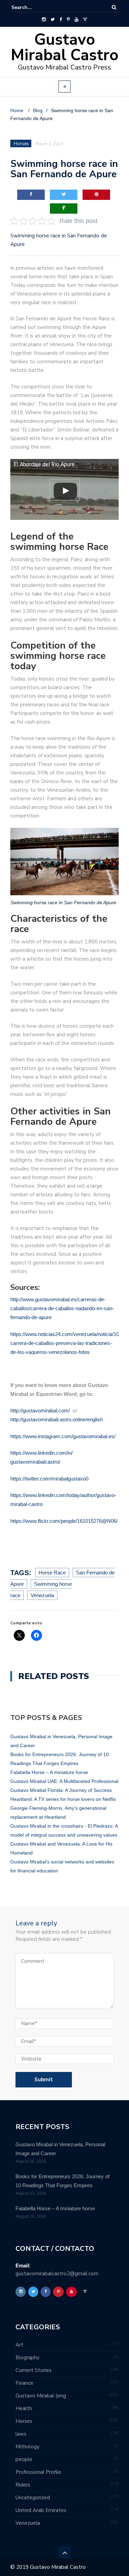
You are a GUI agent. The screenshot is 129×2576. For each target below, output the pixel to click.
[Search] (114, 7)
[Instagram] (44, 20)
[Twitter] (53, 20)
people (24, 2459)
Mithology (28, 2447)
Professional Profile (38, 2472)
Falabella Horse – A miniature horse (49, 1772)
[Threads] (85, 20)
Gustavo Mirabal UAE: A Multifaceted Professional (64, 1781)
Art (19, 2345)
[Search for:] (32, 7)
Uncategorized (33, 2498)
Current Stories (34, 2370)
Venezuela (28, 2523)
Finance (24, 2383)
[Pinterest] (68, 20)
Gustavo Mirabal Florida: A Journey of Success (61, 1790)
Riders (23, 2485)
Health (24, 2408)
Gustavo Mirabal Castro (64, 47)
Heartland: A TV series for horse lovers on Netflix (63, 1799)
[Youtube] (77, 20)
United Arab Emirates (41, 2510)
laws (21, 2434)
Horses (24, 2421)
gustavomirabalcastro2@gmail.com (57, 2274)
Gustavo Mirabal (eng (41, 2396)
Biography (28, 2358)
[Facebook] (61, 20)
